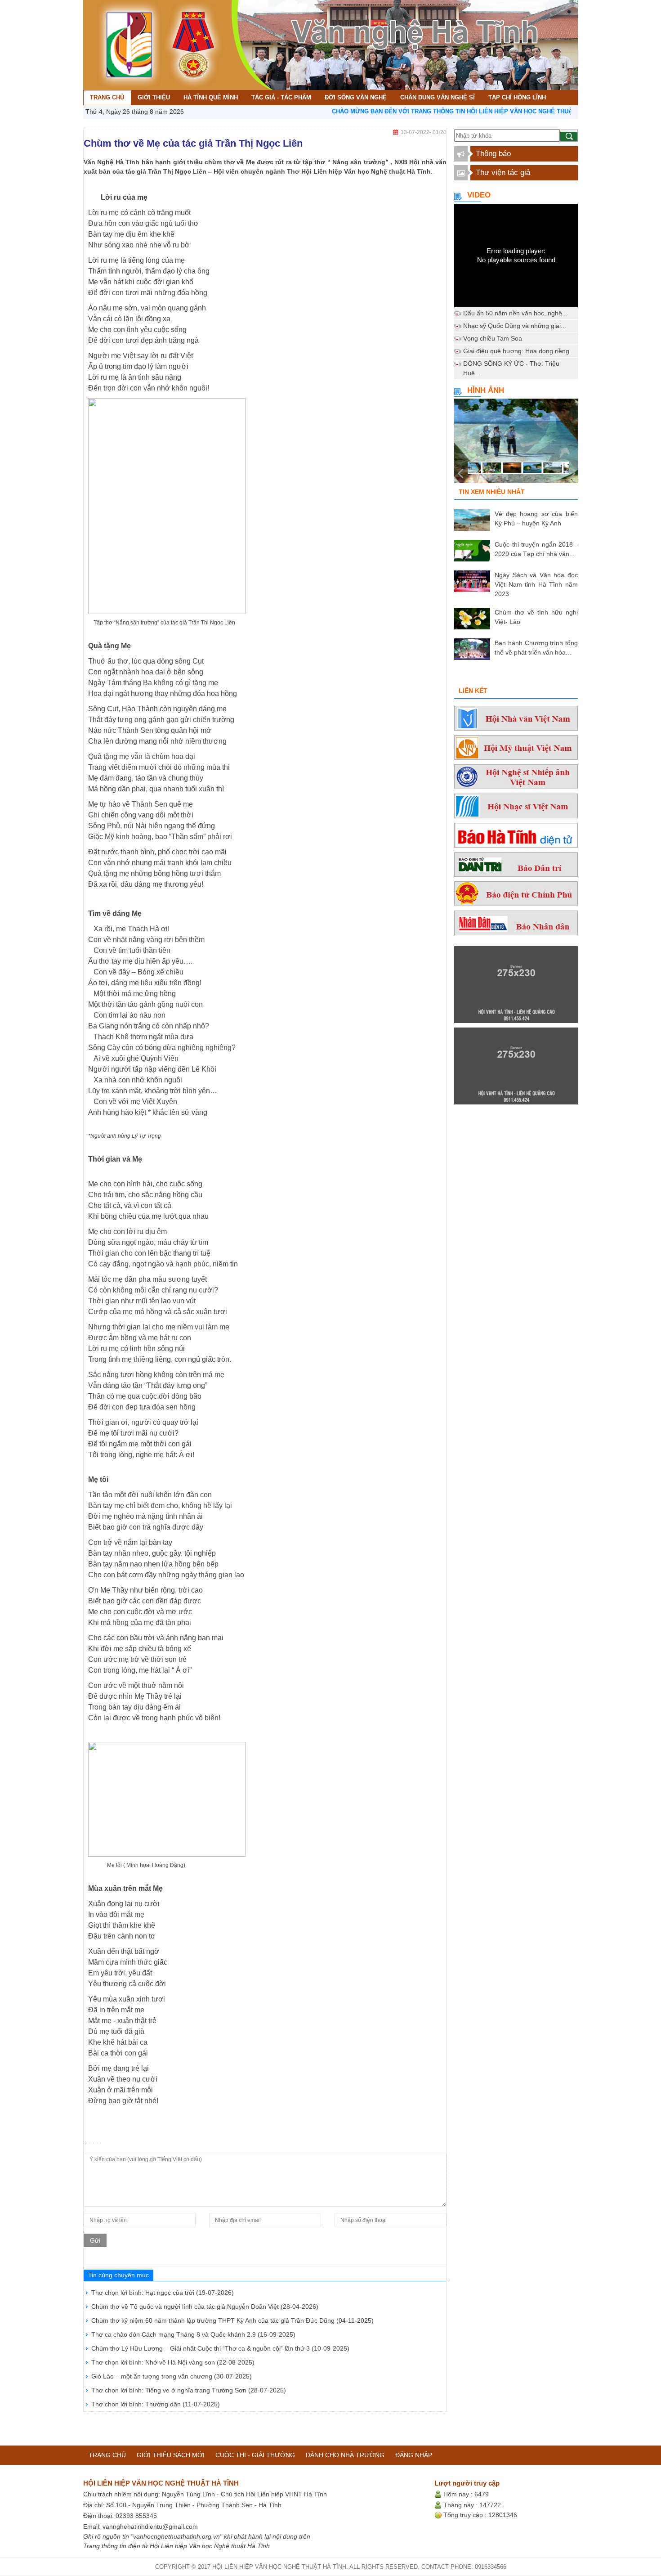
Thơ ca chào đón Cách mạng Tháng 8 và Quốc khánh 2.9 (193, 2334)
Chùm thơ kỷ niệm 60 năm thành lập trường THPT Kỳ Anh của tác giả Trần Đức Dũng (232, 2320)
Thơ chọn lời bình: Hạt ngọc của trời (163, 2293)
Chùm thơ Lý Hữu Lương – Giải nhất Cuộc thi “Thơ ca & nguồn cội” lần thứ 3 (220, 2348)
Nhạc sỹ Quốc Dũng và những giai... (515, 326)
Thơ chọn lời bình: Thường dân (156, 2404)
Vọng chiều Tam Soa (493, 338)
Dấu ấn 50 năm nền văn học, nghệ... (515, 313)
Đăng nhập (414, 2455)
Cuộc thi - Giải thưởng (255, 2455)
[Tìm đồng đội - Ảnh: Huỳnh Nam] (516, 444)
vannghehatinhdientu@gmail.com (150, 2527)
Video (479, 195)
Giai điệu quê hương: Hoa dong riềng (516, 351)
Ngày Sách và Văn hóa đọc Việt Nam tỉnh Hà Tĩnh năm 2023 (536, 584)
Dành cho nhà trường (345, 2455)
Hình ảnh (486, 390)
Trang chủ (107, 2455)
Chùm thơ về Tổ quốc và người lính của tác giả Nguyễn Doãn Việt (205, 2307)
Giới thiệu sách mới (171, 2455)
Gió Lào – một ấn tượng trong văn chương (172, 2376)
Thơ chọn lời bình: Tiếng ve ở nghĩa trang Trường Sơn (189, 2390)
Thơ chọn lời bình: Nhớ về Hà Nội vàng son (173, 2362)
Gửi (95, 2240)
